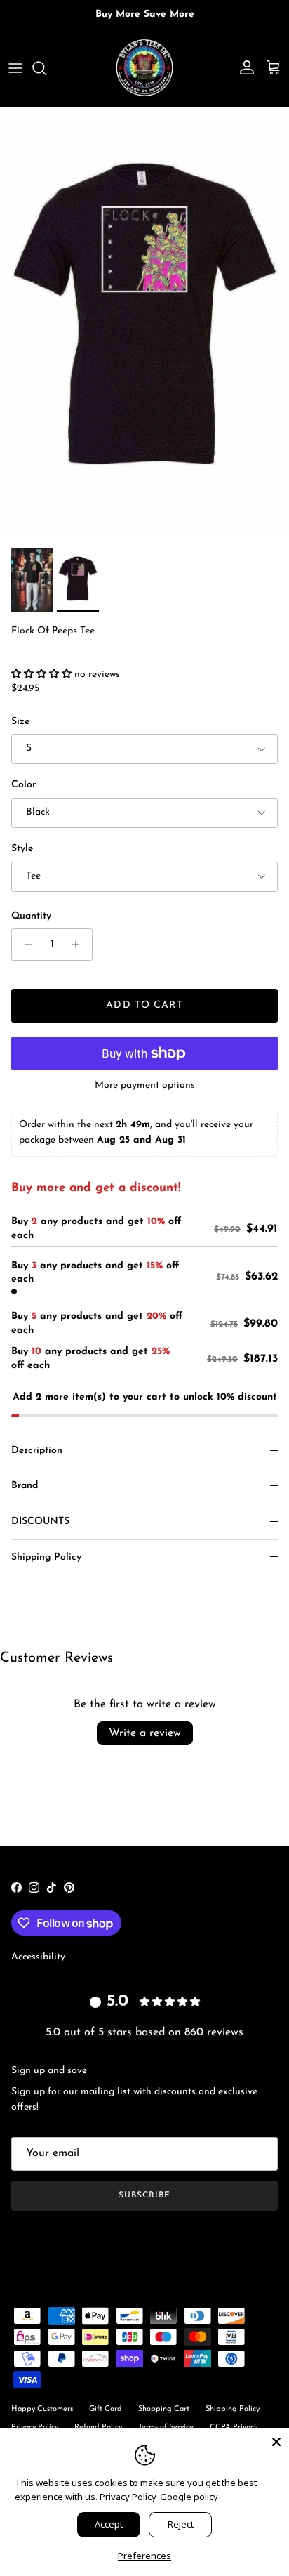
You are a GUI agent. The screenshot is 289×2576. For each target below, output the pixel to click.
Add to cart (144, 1005)
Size (20, 722)
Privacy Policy (128, 2497)
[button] (43, 675)
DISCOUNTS (40, 1522)
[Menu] (15, 68)
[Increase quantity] (80, 945)
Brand (25, 1486)
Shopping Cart (164, 2409)
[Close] (276, 2440)
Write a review (145, 1733)
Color (23, 785)
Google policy (189, 2497)
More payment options (145, 1085)
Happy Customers (42, 2409)
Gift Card (106, 2409)
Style (22, 849)
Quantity (31, 916)
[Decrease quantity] (24, 945)
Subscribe (144, 2195)
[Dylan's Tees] (144, 68)
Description (37, 1451)
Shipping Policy (46, 1557)
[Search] (46, 68)
